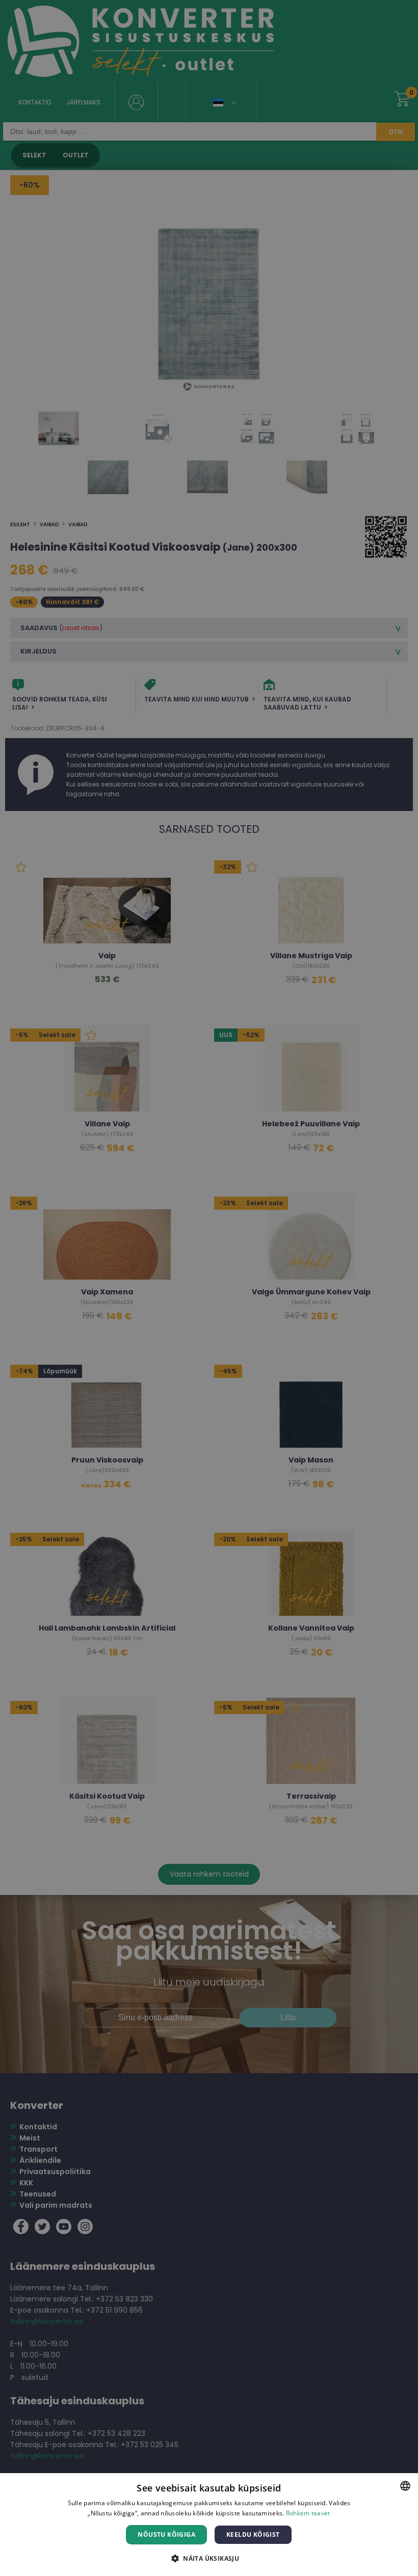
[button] (209, 2558)
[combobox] (405, 2486)
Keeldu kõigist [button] (253, 2534)
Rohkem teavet (308, 2513)
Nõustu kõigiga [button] (166, 2534)
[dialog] (209, 2525)
